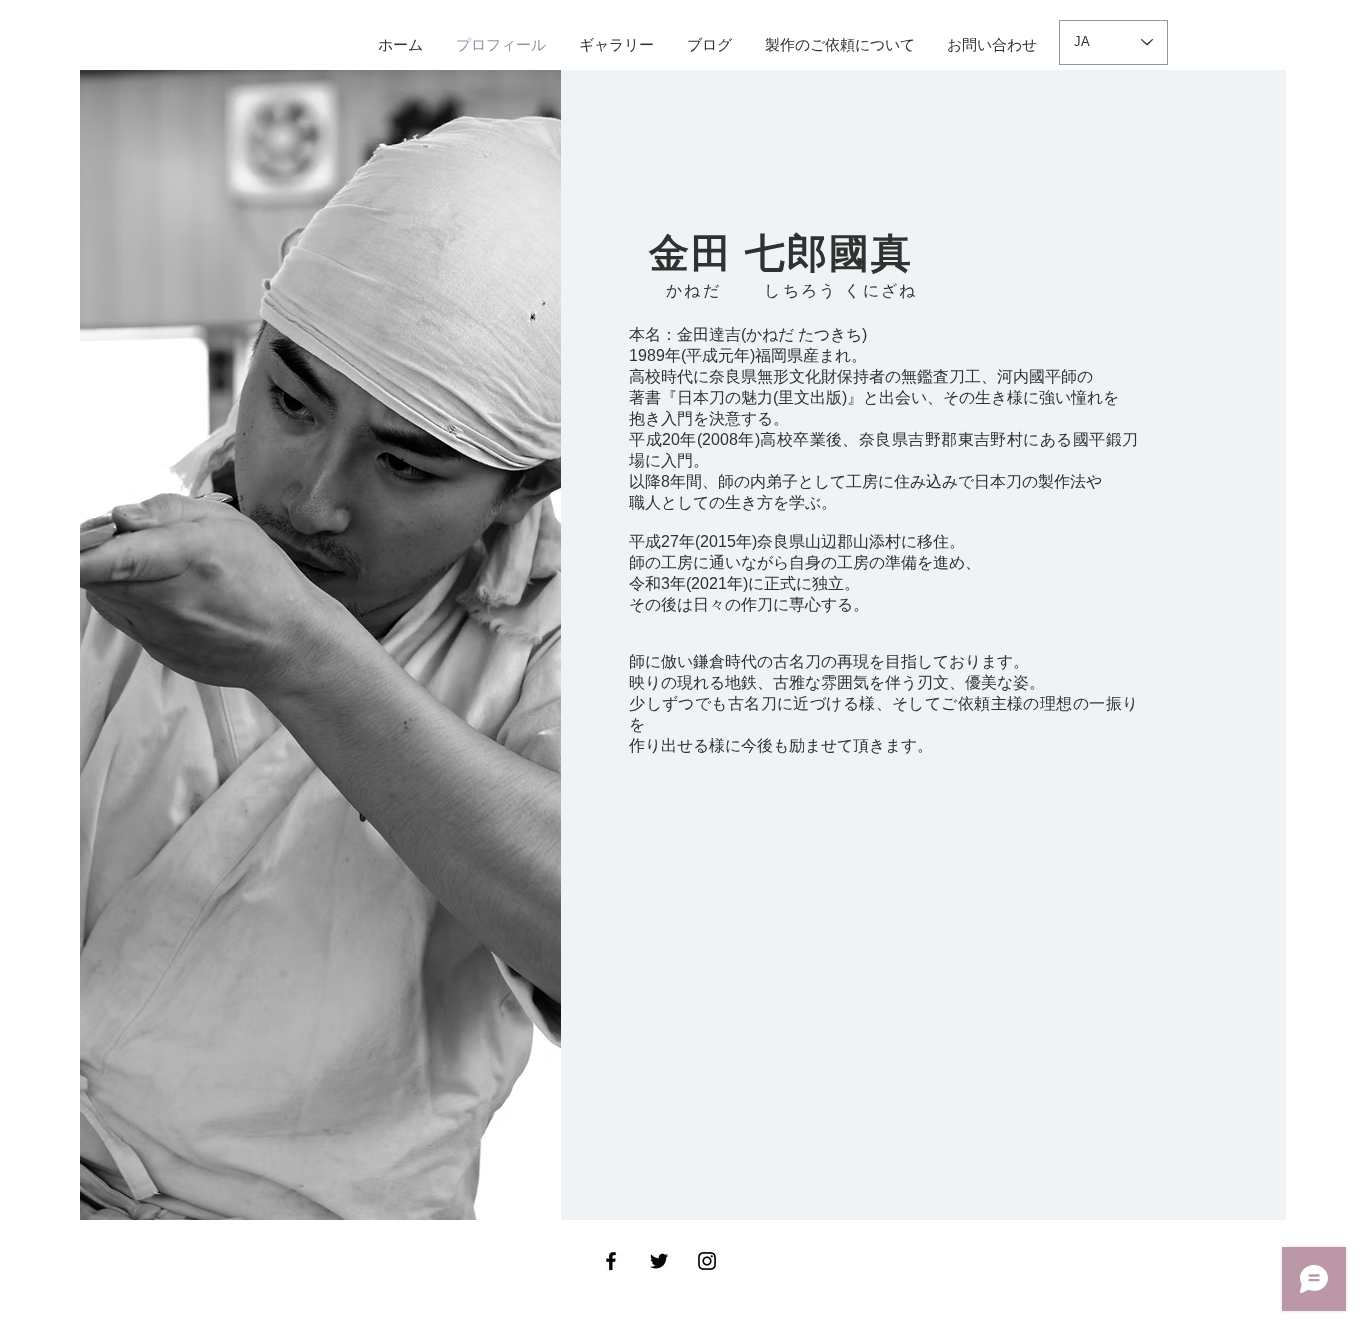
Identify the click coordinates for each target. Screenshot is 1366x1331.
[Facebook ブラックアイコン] (611, 1261)
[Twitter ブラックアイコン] (659, 1261)
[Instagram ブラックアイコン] (707, 1261)
